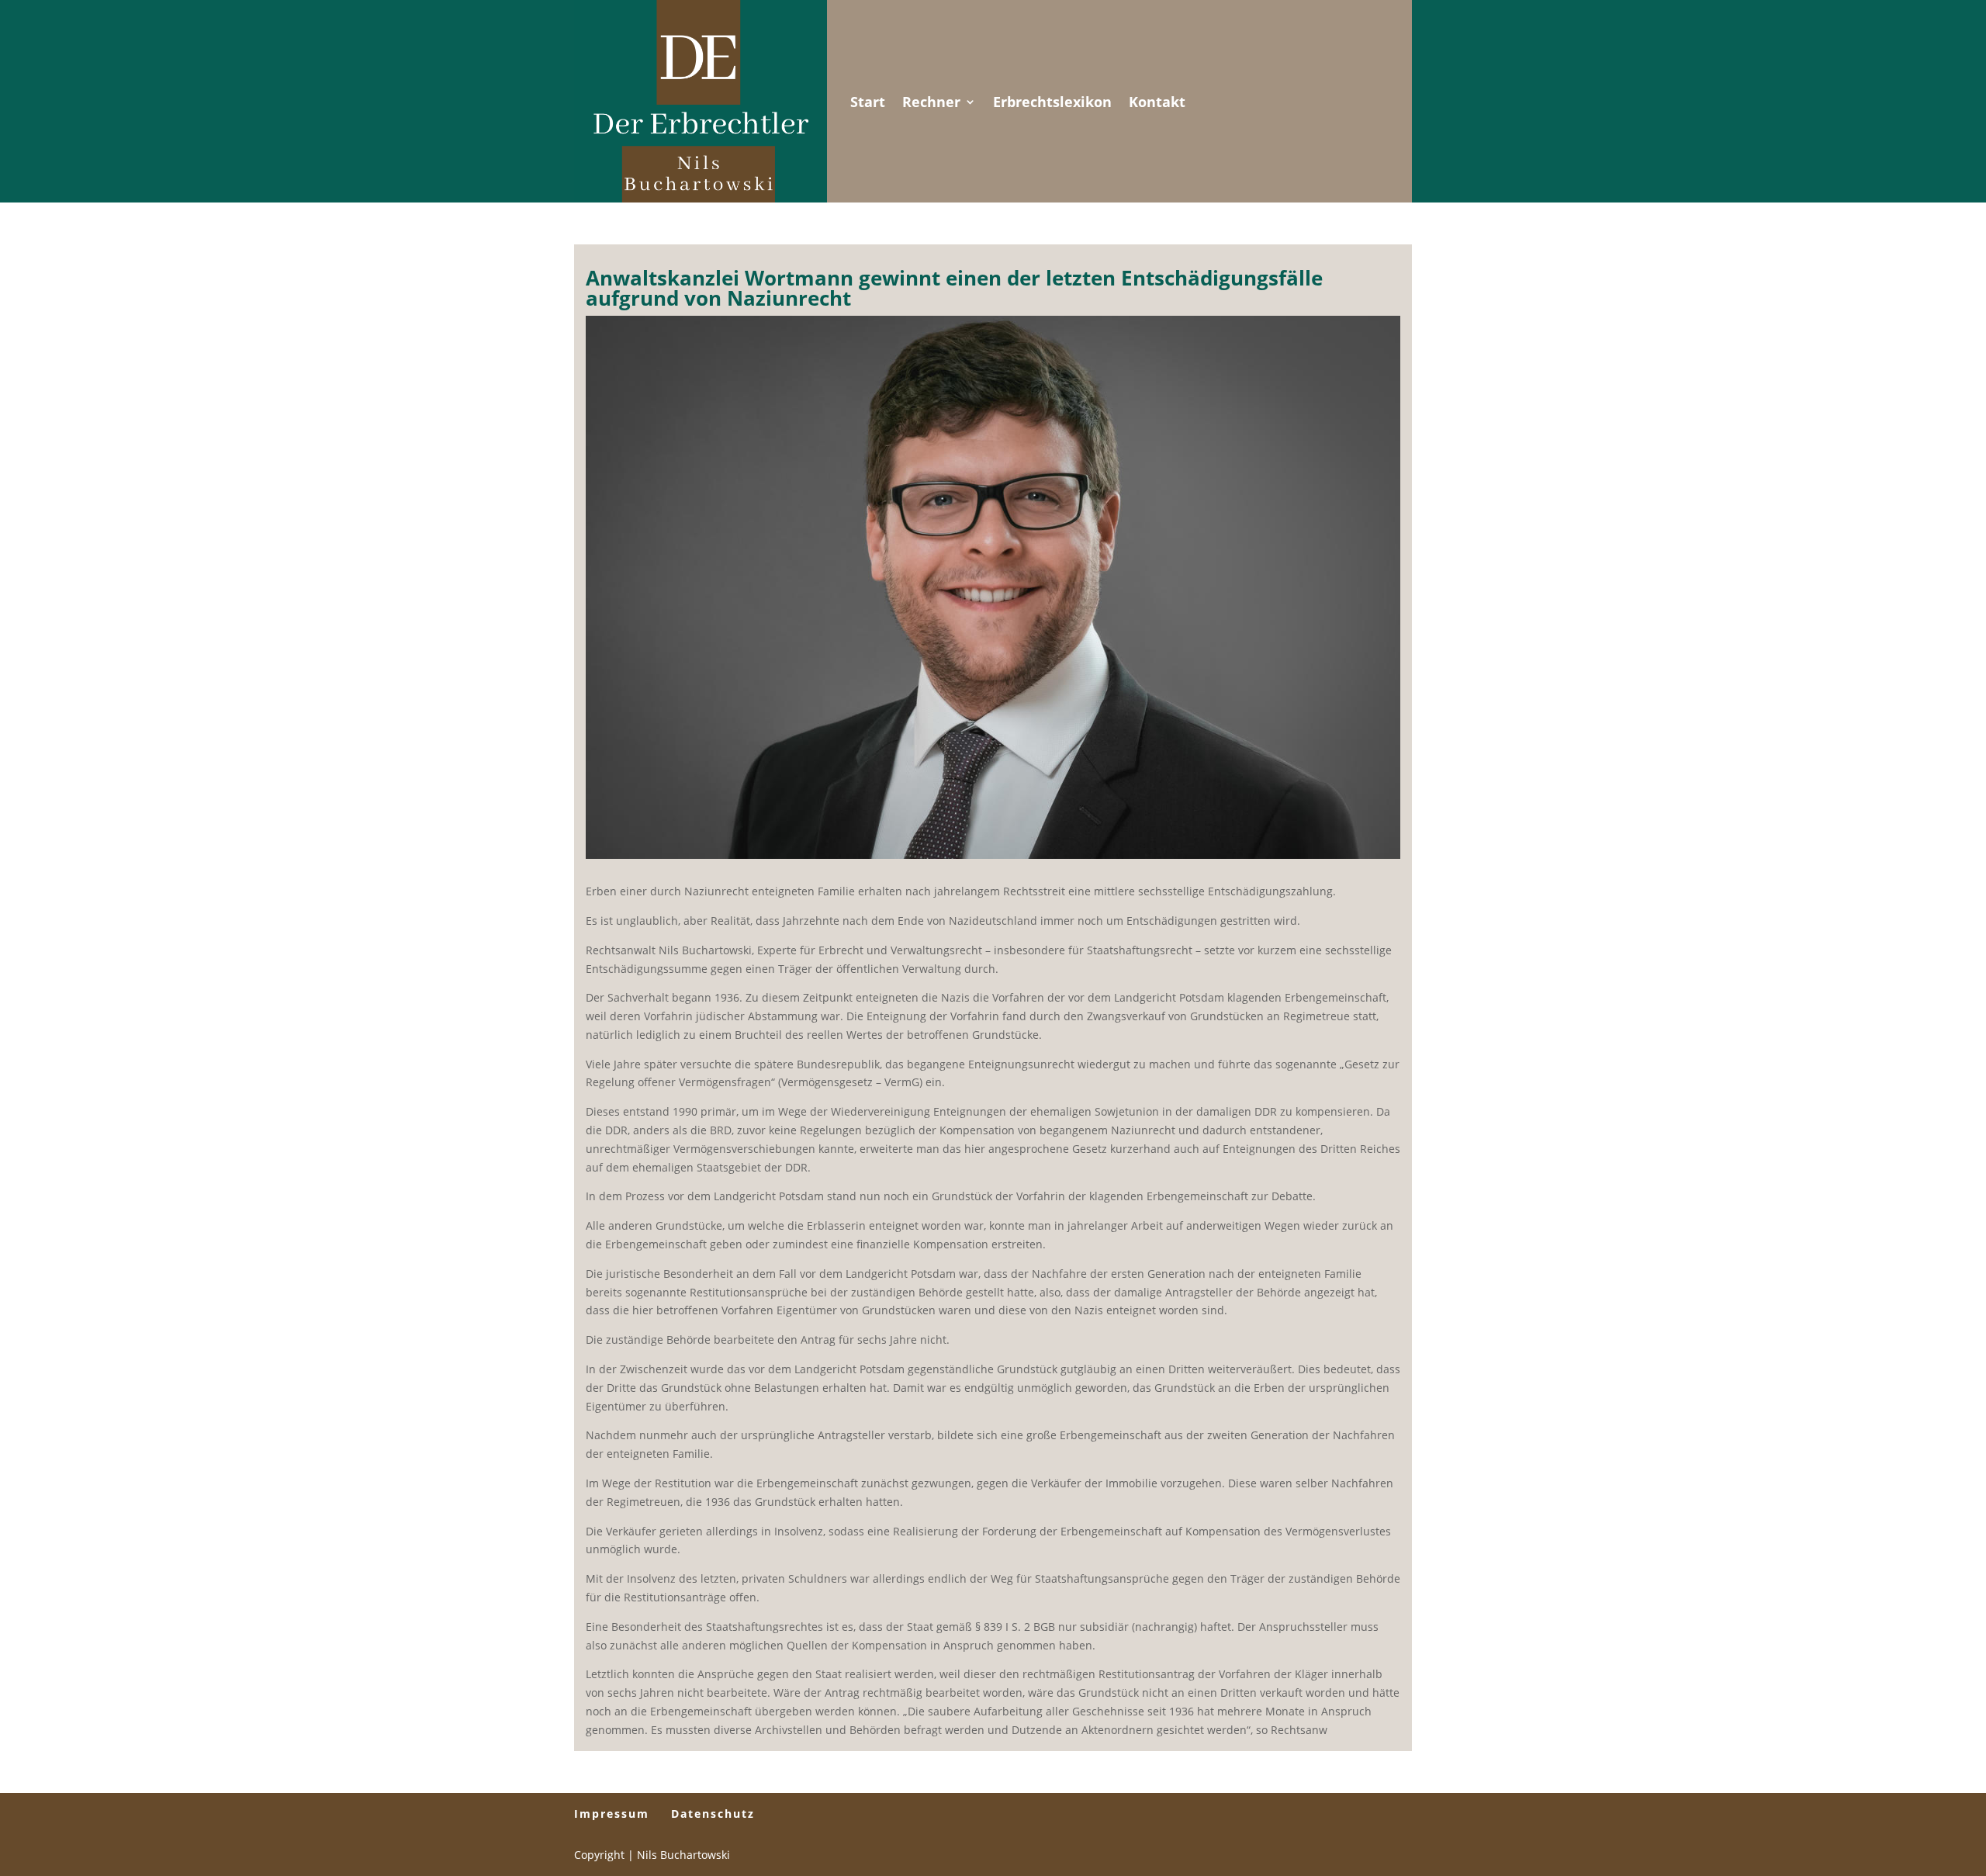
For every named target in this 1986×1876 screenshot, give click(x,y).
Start (868, 102)
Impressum (612, 1814)
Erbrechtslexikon (1052, 102)
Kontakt (1157, 102)
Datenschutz (713, 1814)
